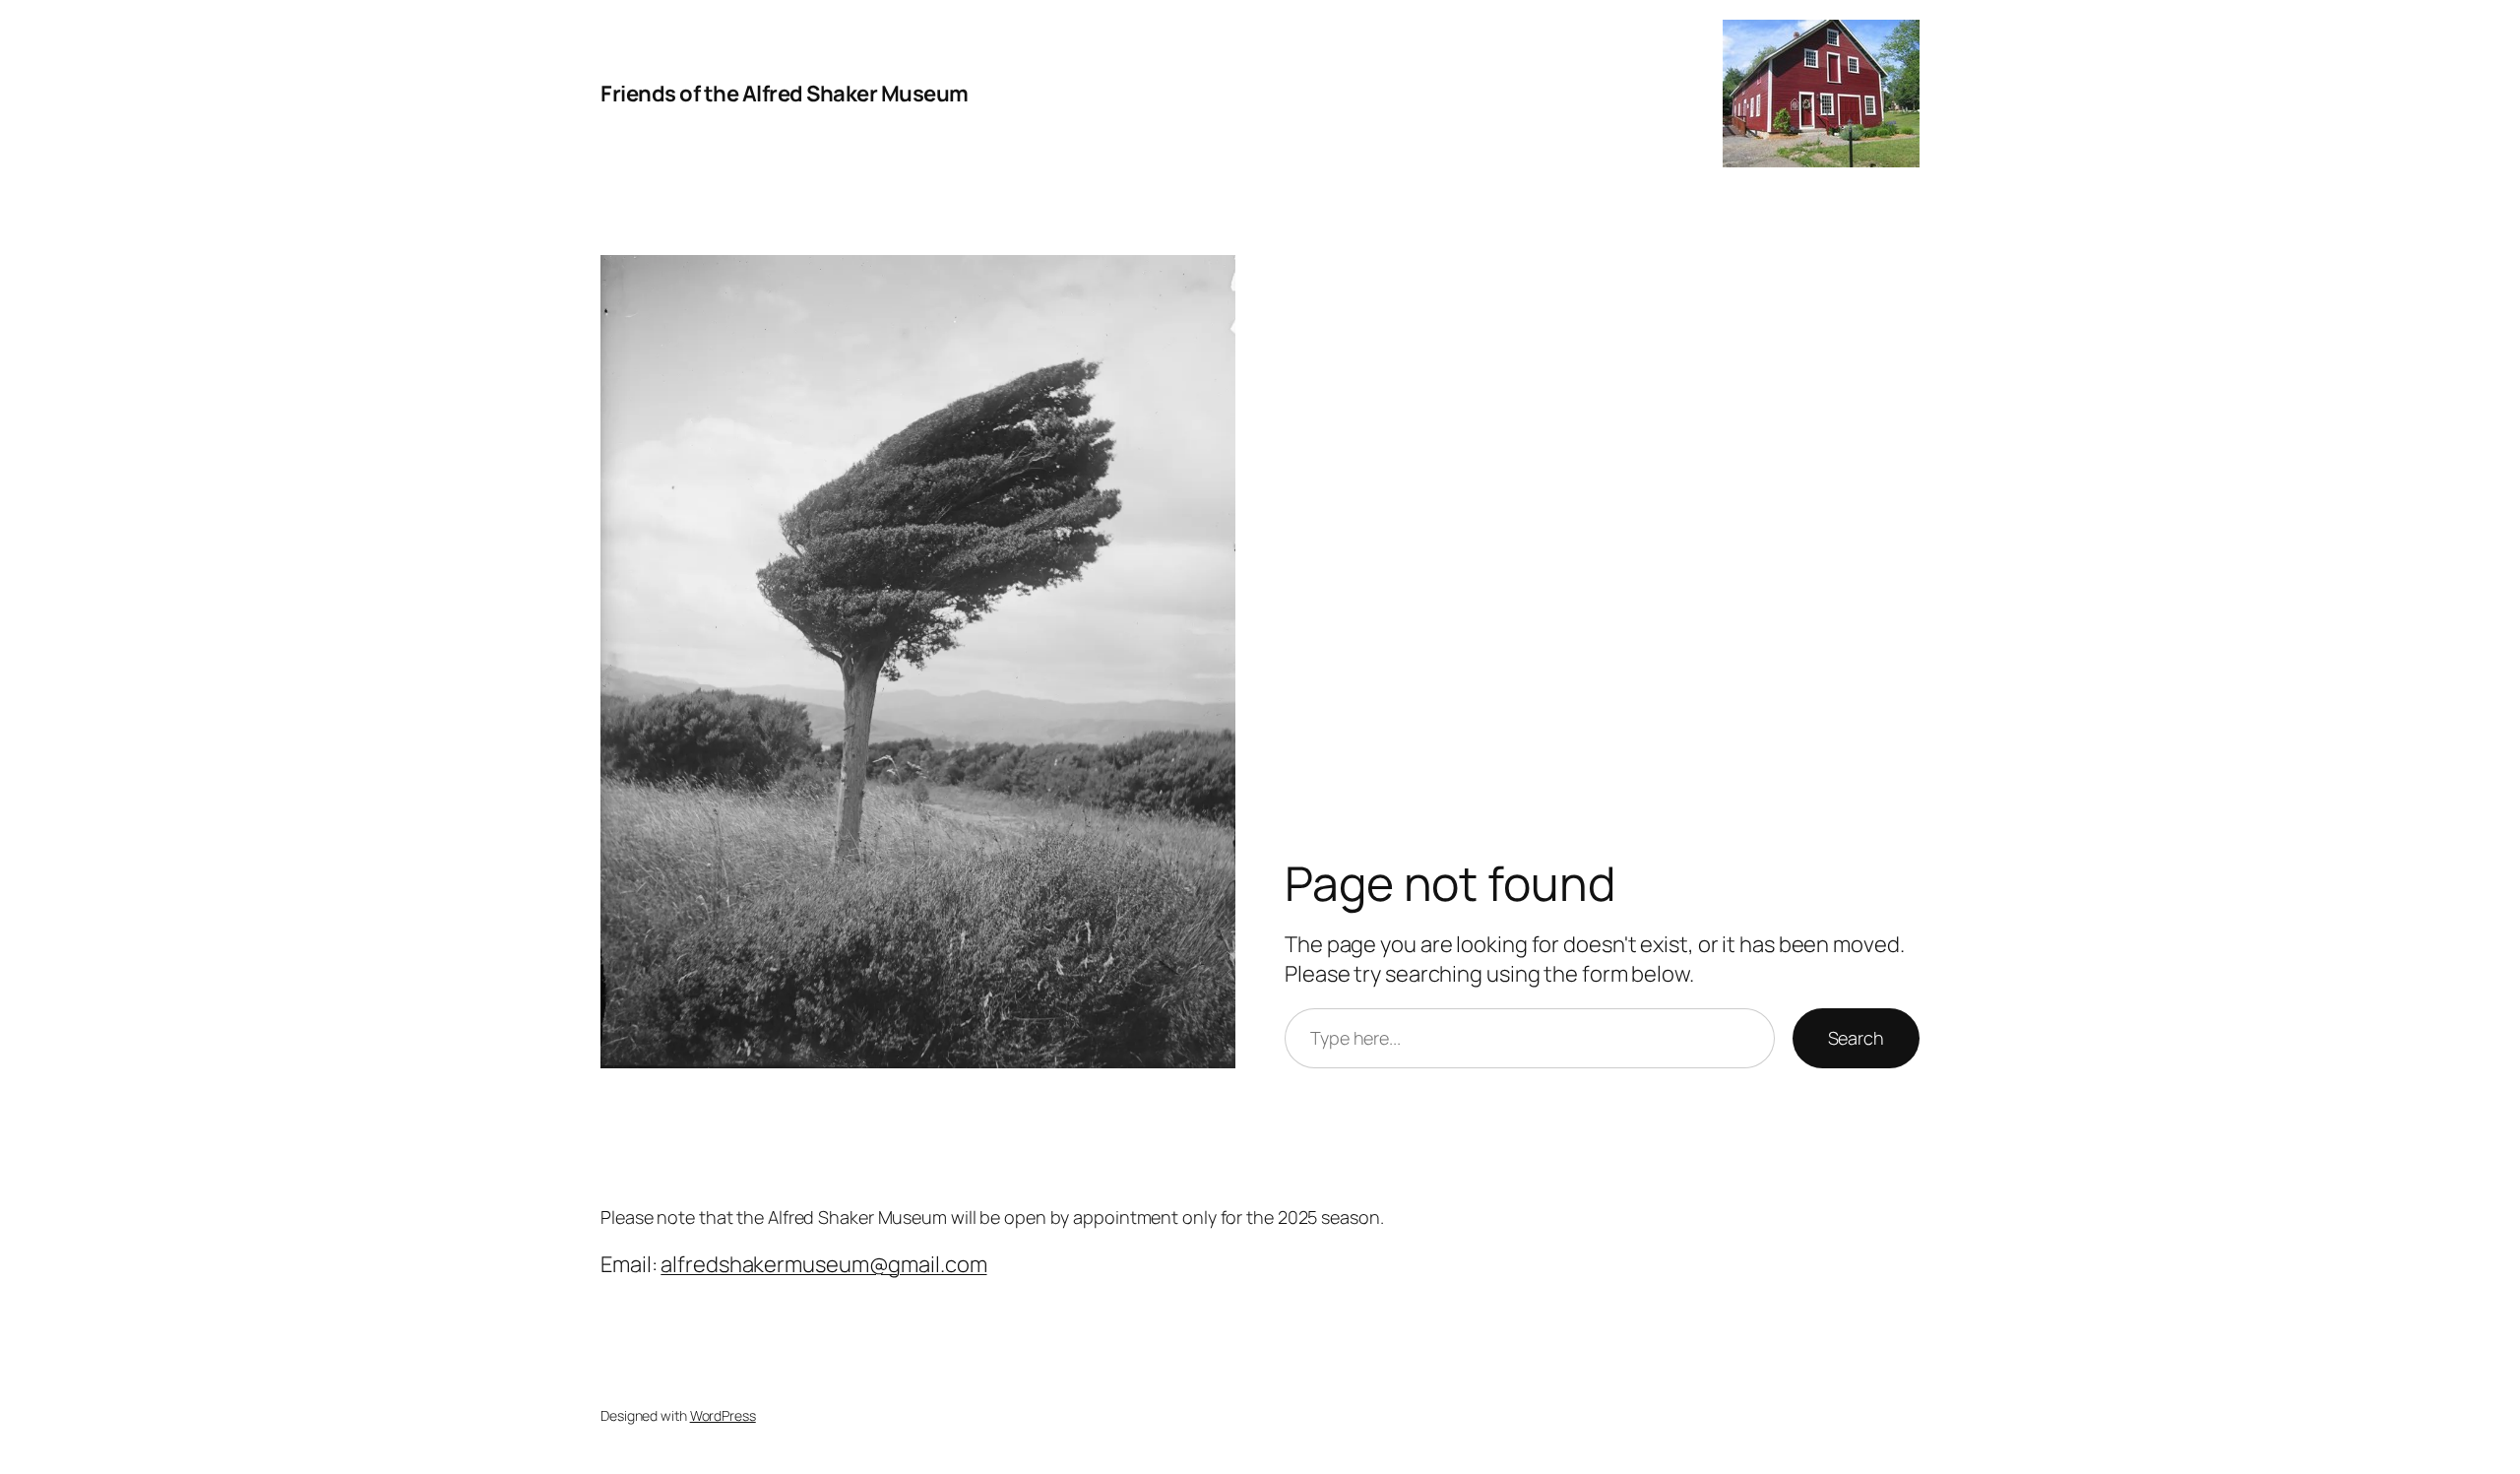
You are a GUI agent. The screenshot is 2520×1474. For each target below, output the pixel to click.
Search (1856, 1038)
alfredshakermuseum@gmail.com (823, 1264)
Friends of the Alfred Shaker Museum (785, 94)
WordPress (723, 1415)
